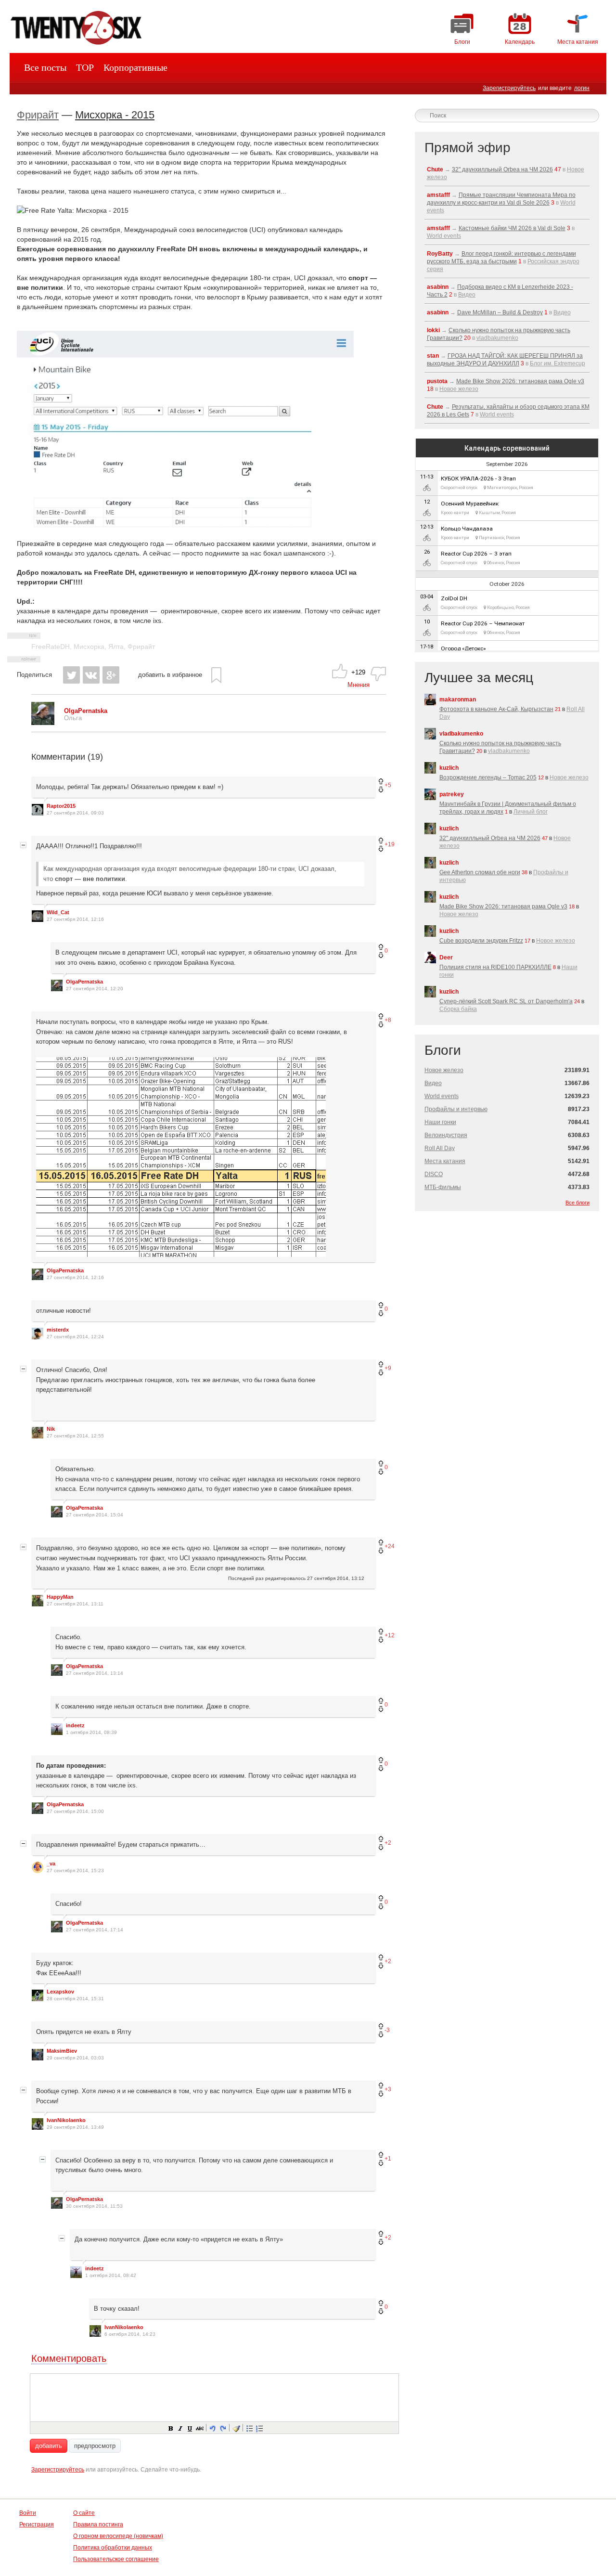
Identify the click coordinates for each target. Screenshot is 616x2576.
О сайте (84, 2513)
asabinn (438, 287)
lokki (433, 330)
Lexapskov (60, 1992)
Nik (51, 1429)
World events (444, 236)
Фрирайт (38, 115)
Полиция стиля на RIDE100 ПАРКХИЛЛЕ (495, 967)
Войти (28, 2513)
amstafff (438, 195)
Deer (446, 958)
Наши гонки (440, 1122)
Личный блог (531, 812)
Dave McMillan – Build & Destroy (500, 312)
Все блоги (577, 1203)
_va (51, 1864)
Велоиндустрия (446, 1135)
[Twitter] (71, 675)
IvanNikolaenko (66, 2120)
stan (433, 356)
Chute (435, 169)
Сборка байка (458, 1009)
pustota (437, 381)
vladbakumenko (497, 338)
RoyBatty (440, 254)
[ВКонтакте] (91, 675)
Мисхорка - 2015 (115, 115)
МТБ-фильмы (443, 1187)
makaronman (458, 699)
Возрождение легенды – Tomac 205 (488, 777)
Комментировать (69, 2358)
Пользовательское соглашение (116, 2559)
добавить (49, 2446)
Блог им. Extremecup (558, 363)
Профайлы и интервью (456, 1109)
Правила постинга (98, 2524)
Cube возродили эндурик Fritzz (481, 941)
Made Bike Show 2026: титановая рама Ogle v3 (520, 381)
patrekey (452, 794)
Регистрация (37, 2524)
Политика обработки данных (113, 2548)
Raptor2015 (61, 806)
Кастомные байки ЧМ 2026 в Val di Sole (512, 228)
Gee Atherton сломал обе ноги (480, 872)
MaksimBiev (62, 2051)
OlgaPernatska (84, 982)
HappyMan (60, 1597)
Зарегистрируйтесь (509, 88)
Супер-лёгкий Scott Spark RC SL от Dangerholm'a (506, 1001)
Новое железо (459, 389)
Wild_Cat (58, 912)
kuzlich (449, 768)
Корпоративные (135, 67)
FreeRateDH (51, 647)
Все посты (45, 67)
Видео (467, 295)
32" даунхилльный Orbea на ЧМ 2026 (502, 169)
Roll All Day (440, 1148)
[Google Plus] (111, 675)
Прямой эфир (468, 148)
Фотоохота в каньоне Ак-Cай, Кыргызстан (496, 709)
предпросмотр (95, 2446)
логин (582, 88)
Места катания (445, 1161)
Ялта (116, 647)
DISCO (434, 1174)
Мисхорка (89, 647)
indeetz (75, 1725)
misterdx (58, 1330)
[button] (170, 2428)
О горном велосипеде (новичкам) (118, 2536)
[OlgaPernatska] (43, 723)
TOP (85, 67)
